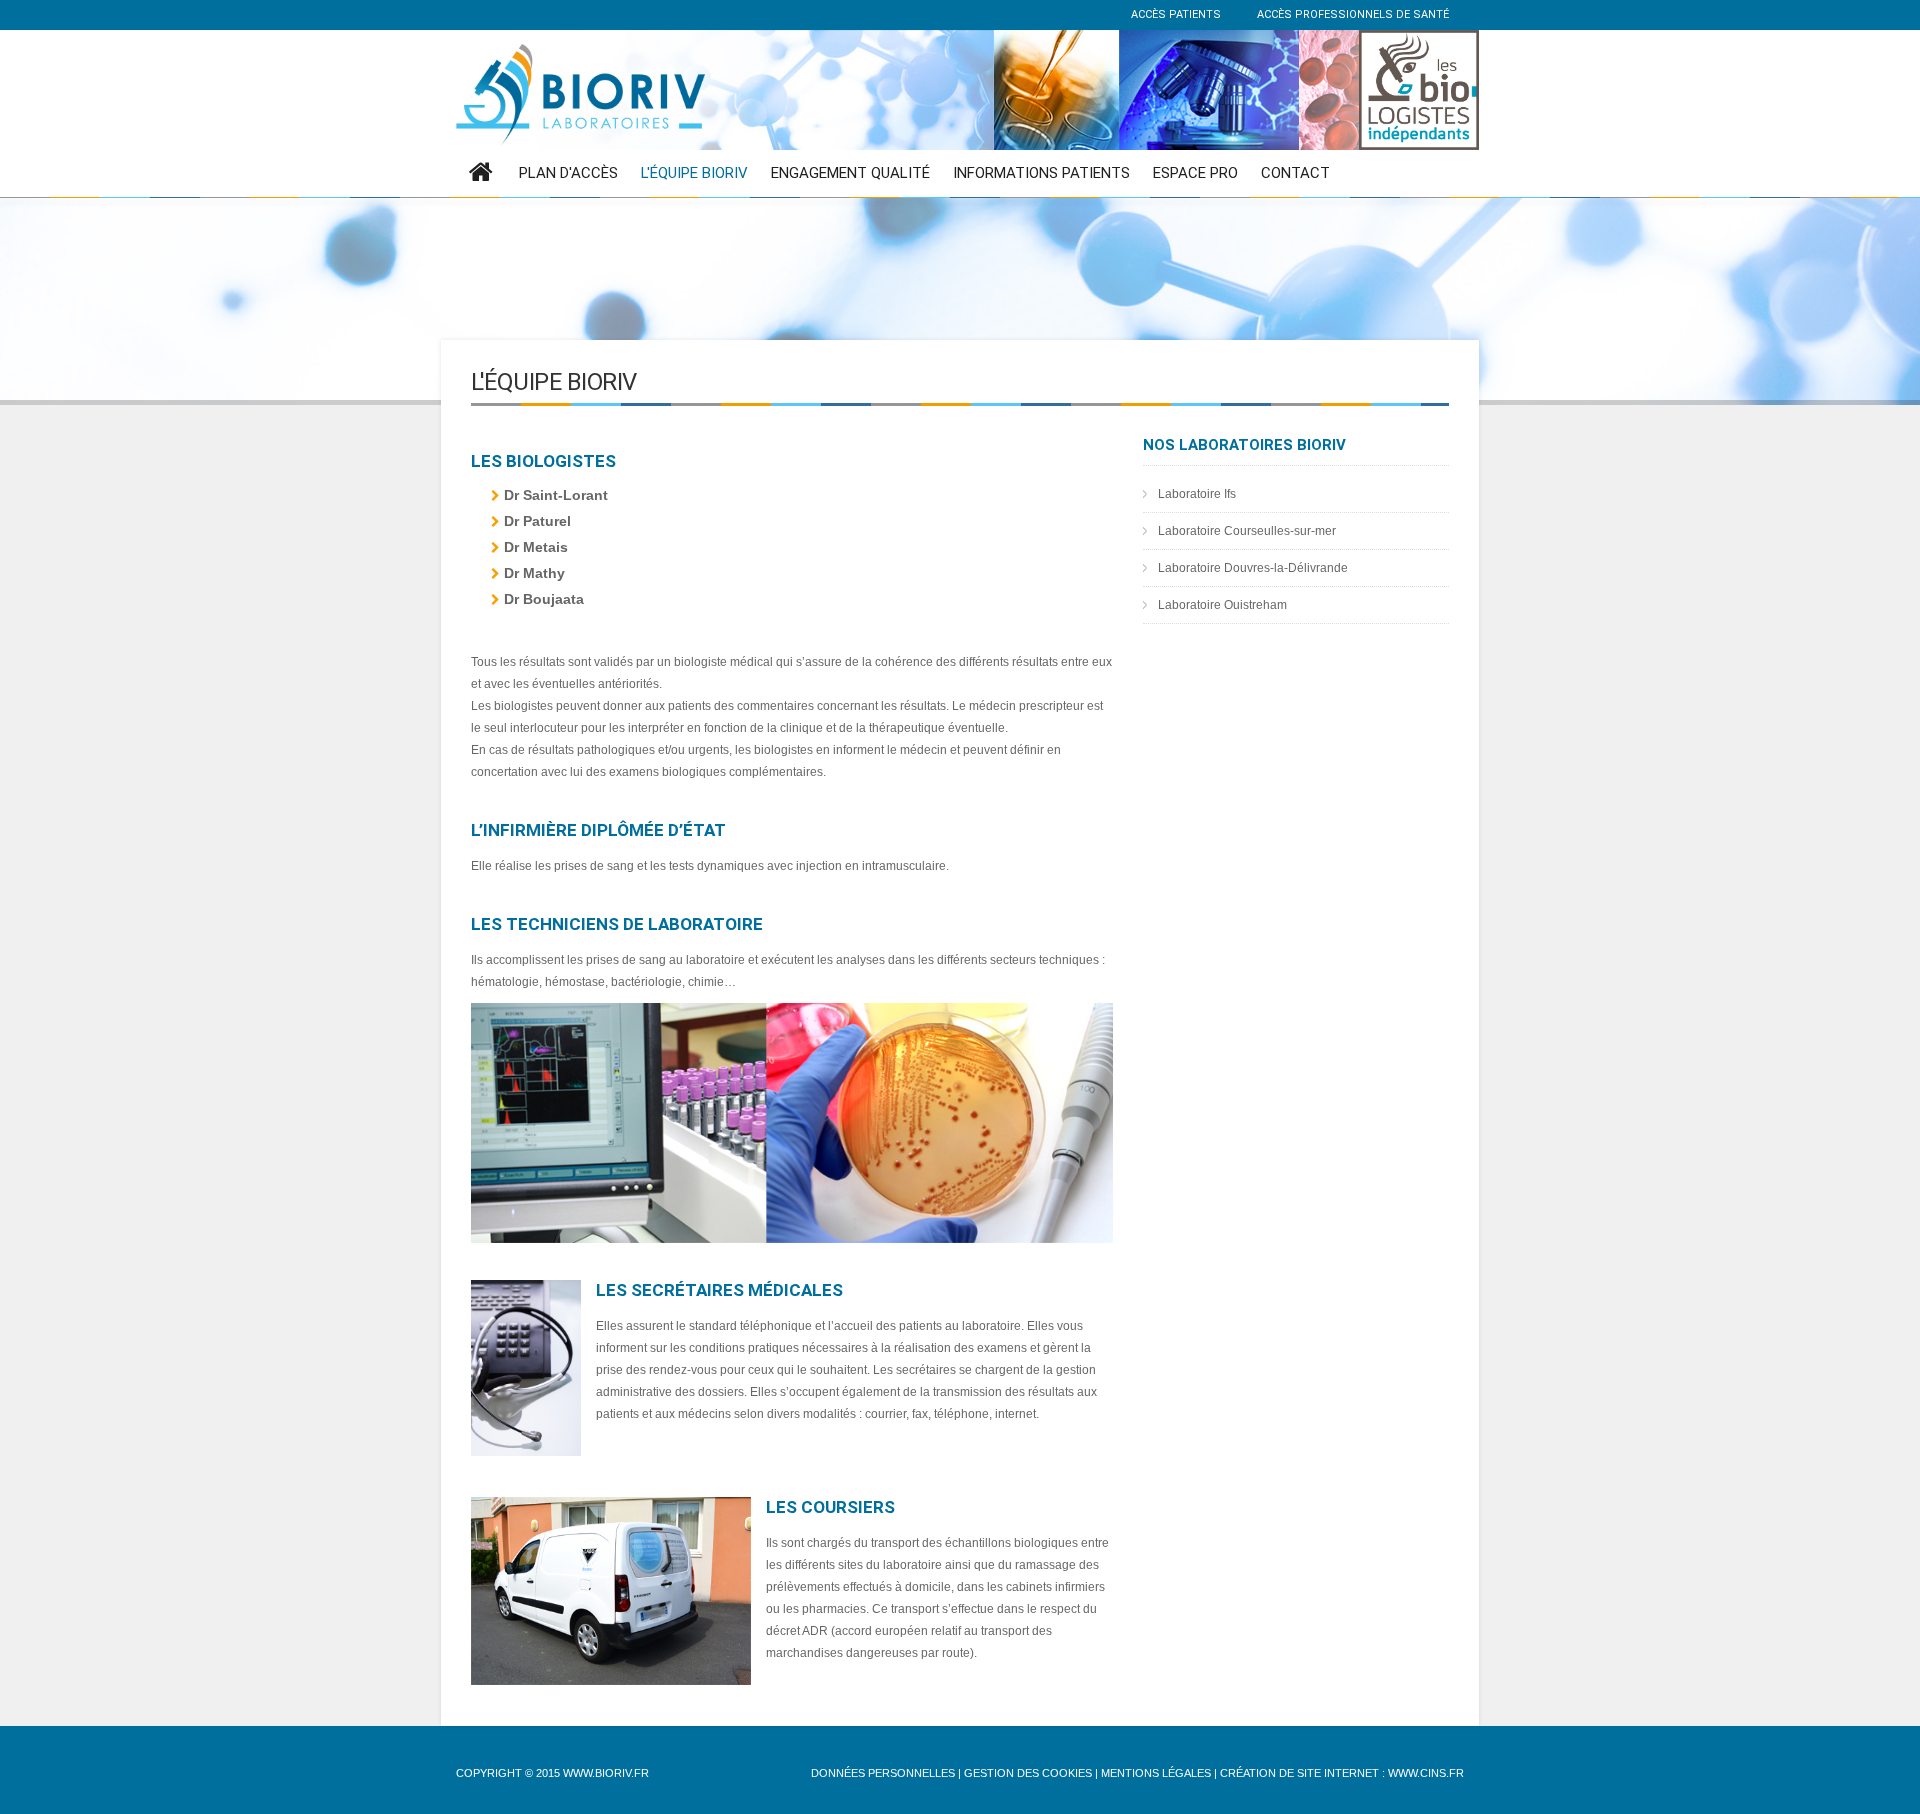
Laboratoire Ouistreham (1222, 605)
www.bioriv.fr (606, 1773)
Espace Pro (1195, 173)
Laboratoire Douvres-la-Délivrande (1253, 568)
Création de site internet (1299, 1773)
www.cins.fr (1426, 1773)
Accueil (481, 173)
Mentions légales (1156, 1773)
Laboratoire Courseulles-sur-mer (1247, 531)
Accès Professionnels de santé (1351, 14)
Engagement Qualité (850, 173)
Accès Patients (1174, 14)
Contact (1295, 173)
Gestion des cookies (1028, 1773)
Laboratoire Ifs (1197, 494)
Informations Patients (1041, 173)
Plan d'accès (568, 173)
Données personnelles (883, 1773)
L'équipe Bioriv (694, 173)
